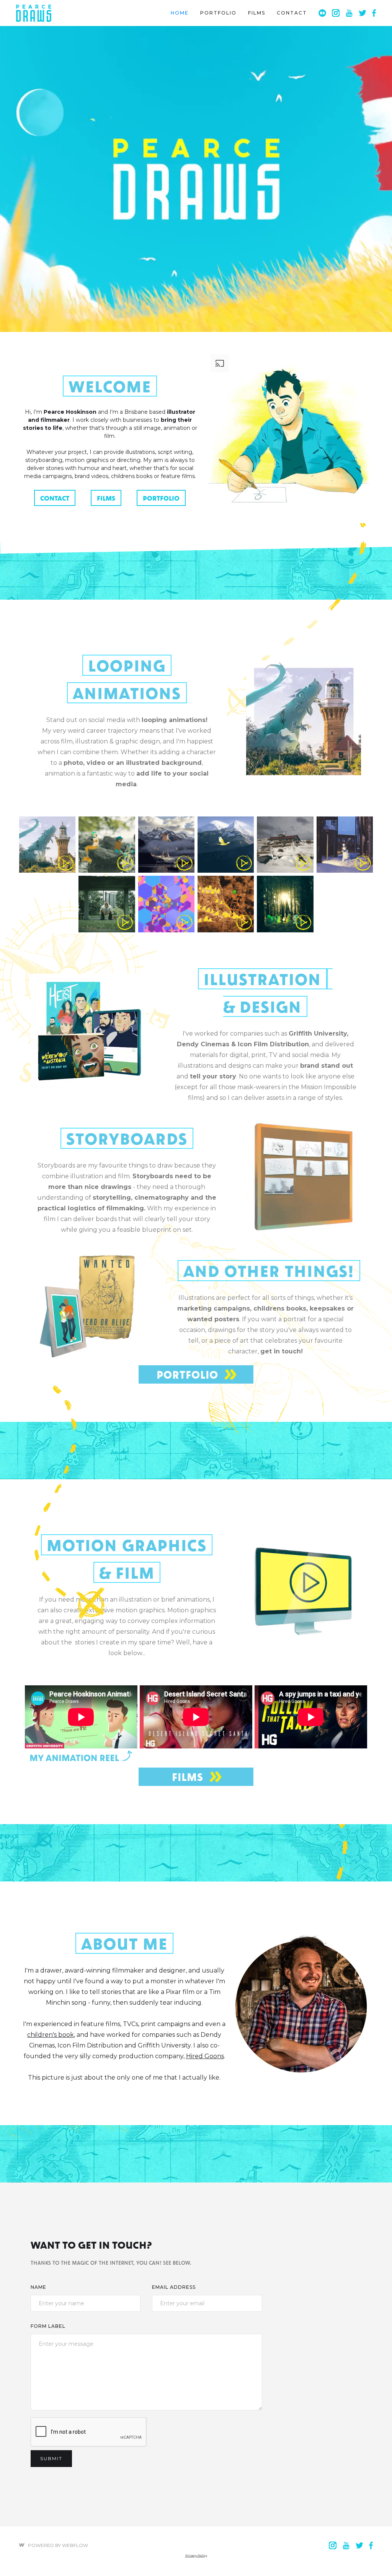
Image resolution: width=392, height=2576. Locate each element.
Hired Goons (205, 2056)
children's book (51, 2035)
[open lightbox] (47, 845)
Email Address (174, 2287)
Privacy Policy (196, 2555)
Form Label (48, 2326)
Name (38, 2287)
